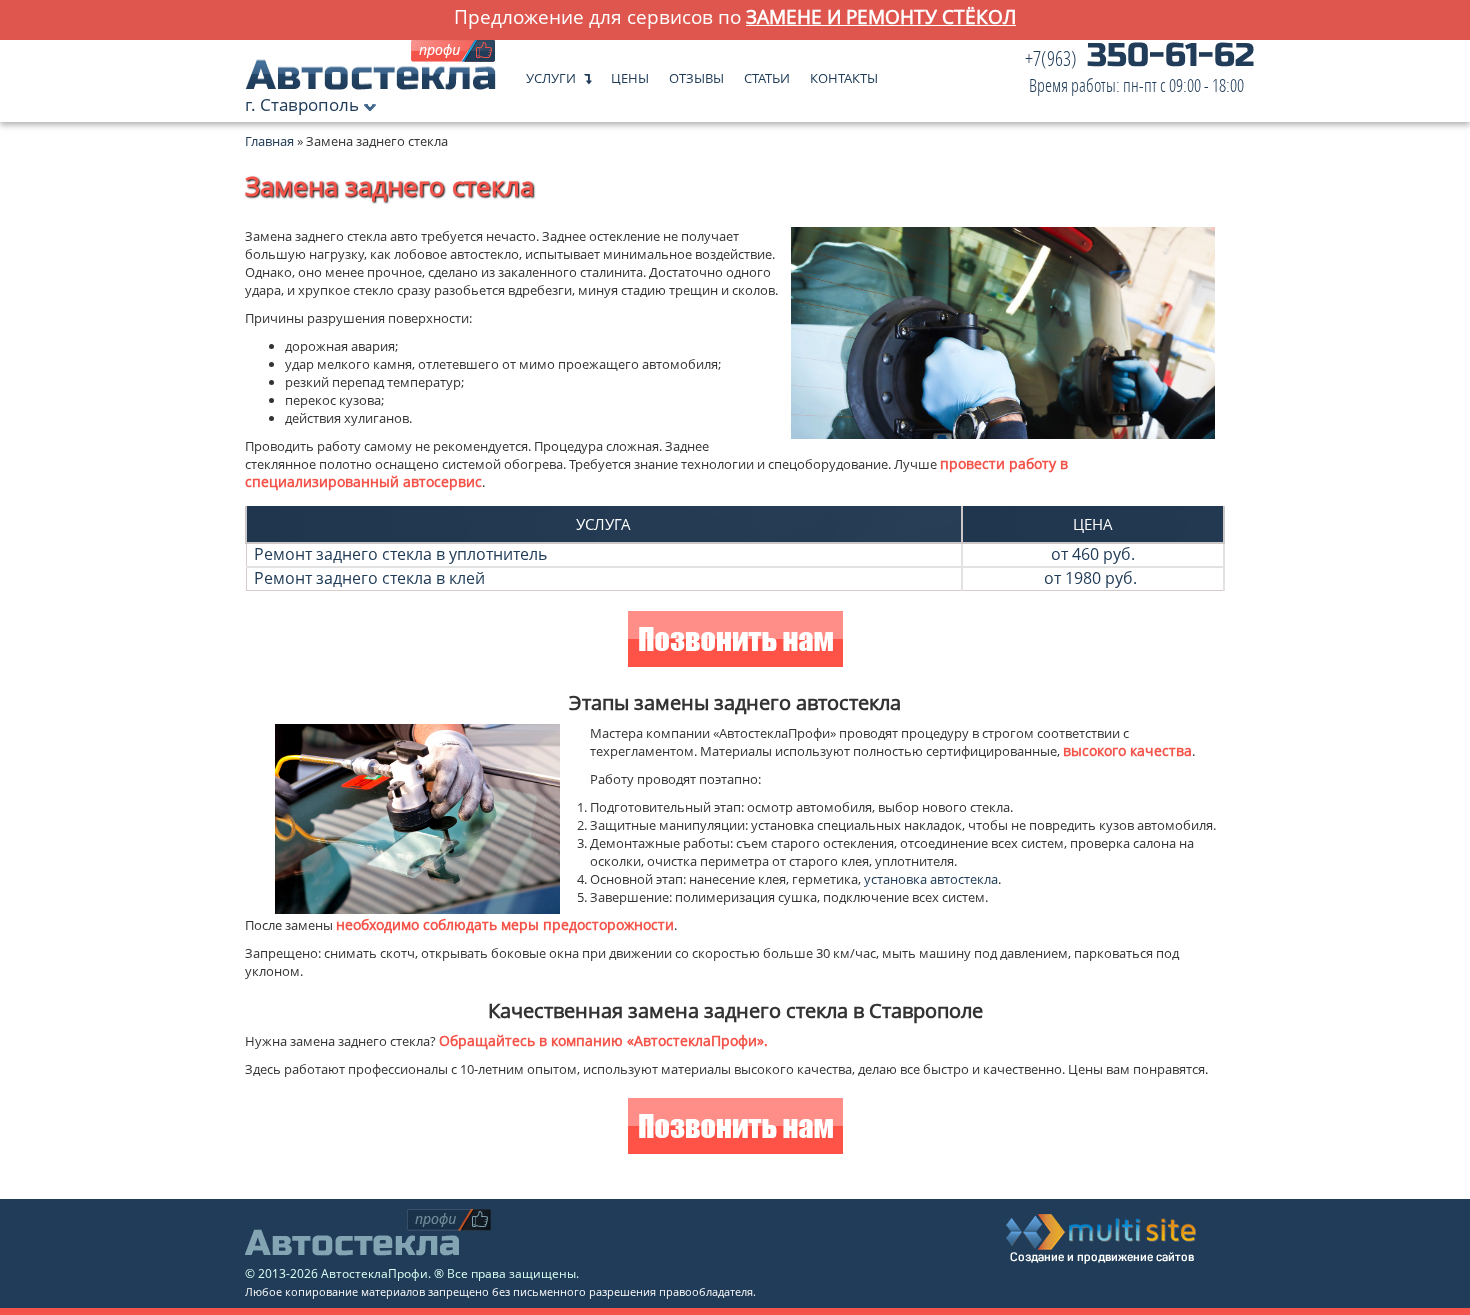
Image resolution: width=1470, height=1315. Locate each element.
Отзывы (696, 73)
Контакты (844, 73)
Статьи (767, 73)
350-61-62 (1139, 72)
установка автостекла (931, 879)
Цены (630, 73)
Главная (269, 141)
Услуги (551, 73)
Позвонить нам (735, 641)
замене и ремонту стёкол (881, 16)
